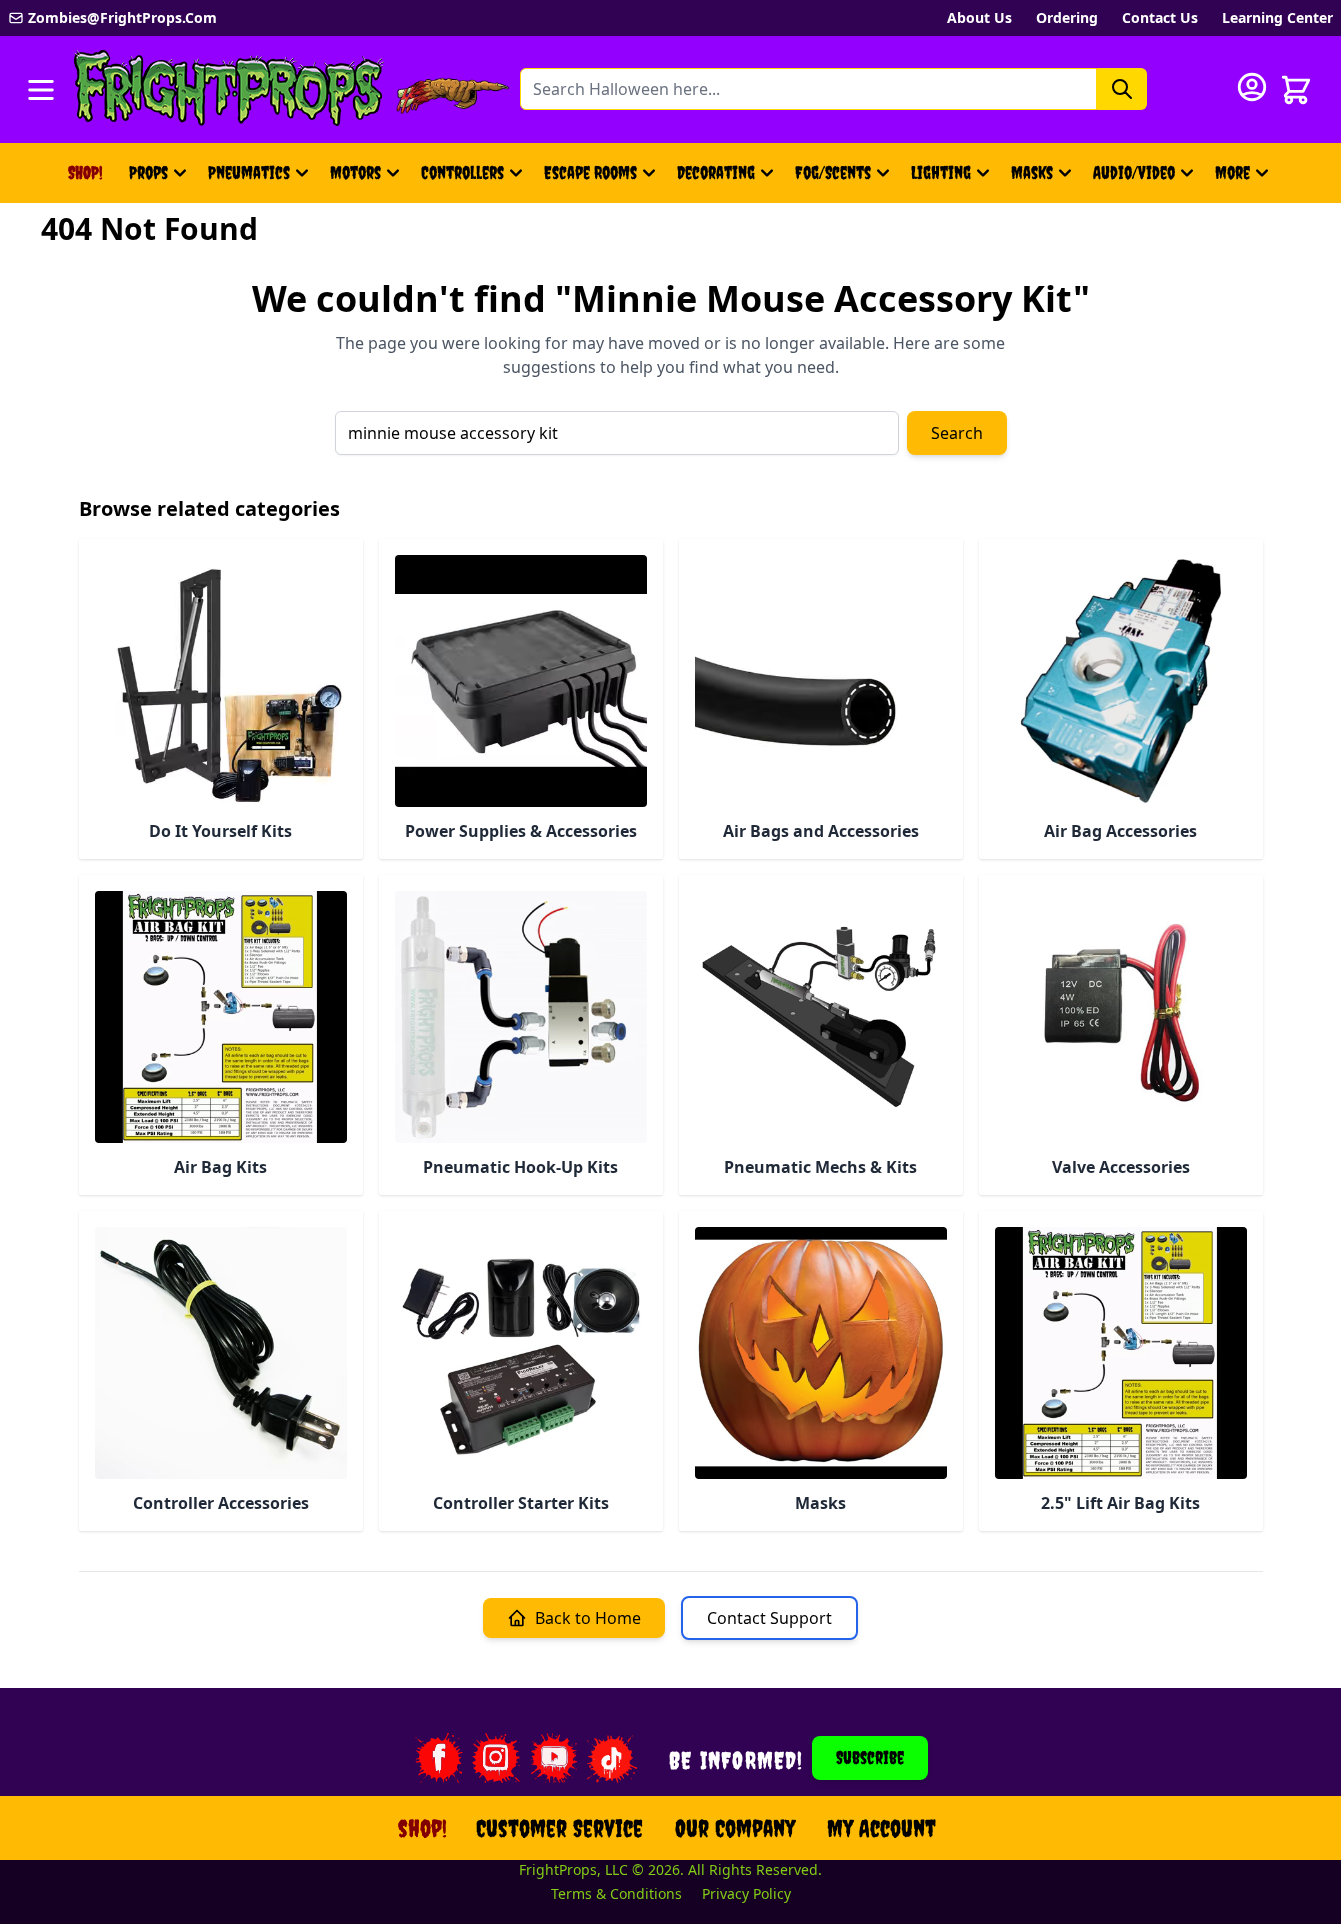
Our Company (735, 1828)
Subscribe (870, 1757)
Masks (1032, 172)
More (1244, 179)
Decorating (716, 172)
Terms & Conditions (616, 1893)
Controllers (462, 172)
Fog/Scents (833, 172)
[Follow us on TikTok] (612, 1758)
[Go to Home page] (229, 89)
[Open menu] (41, 90)
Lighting (941, 172)
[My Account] (1252, 87)
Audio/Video (1134, 172)
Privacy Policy (746, 1893)
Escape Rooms (590, 172)
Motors (355, 172)
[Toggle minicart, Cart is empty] (1296, 90)
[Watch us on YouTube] (554, 1758)
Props (148, 172)
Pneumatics (249, 172)
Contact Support (769, 1618)
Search (957, 433)
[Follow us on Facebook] (438, 1758)
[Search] (1122, 89)
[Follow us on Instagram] (496, 1758)
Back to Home (588, 1618)
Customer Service (559, 1828)
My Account (881, 1828)
